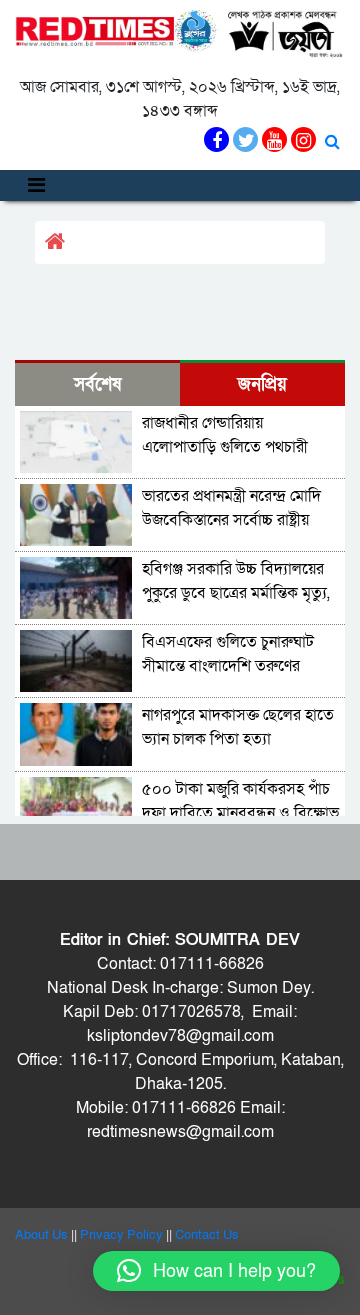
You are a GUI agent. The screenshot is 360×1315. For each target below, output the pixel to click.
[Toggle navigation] (36, 185)
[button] (216, 1271)
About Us (41, 1235)
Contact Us (207, 1235)
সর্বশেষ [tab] (97, 384)
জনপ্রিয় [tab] (262, 384)
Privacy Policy (121, 1235)
